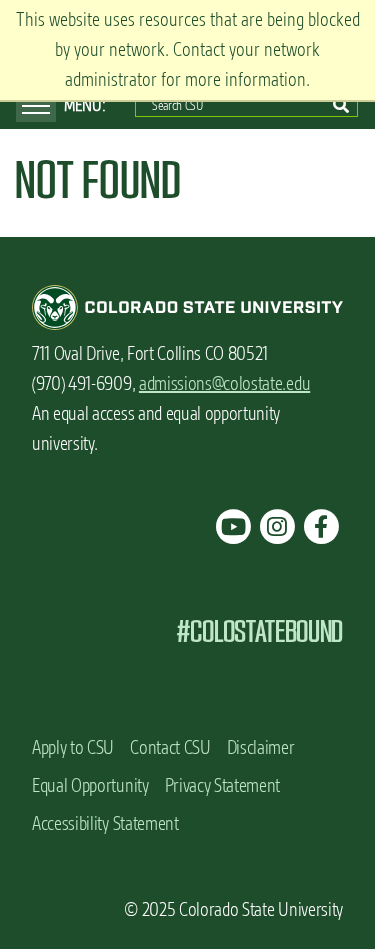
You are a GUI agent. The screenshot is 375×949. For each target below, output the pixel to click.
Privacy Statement (223, 785)
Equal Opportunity (90, 785)
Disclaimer (261, 747)
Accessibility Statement (105, 823)
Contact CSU (170, 747)
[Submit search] (341, 105)
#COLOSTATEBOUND (259, 631)
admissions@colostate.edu (224, 383)
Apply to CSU (73, 747)
